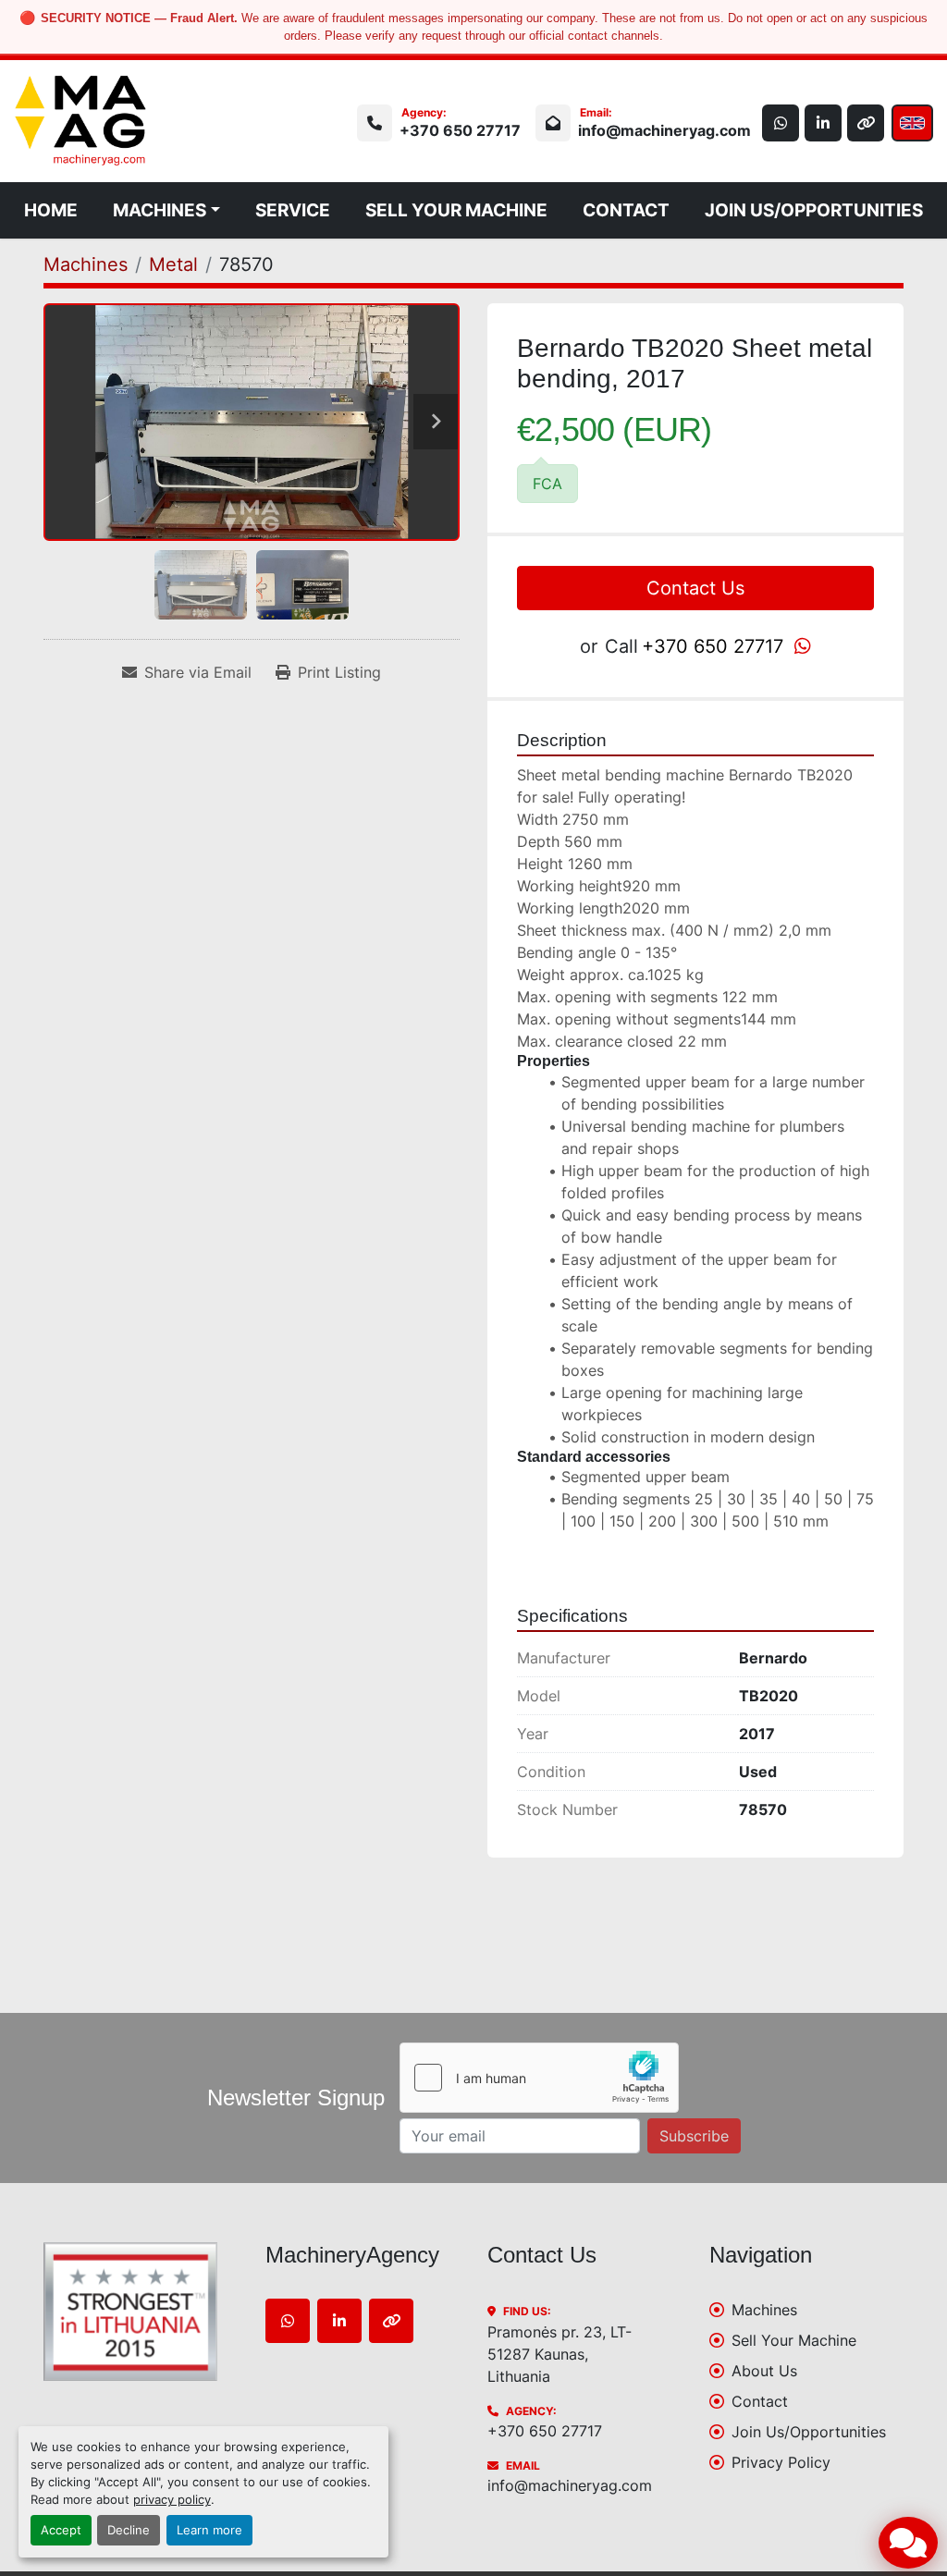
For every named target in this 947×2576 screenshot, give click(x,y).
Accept (61, 2530)
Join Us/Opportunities (814, 210)
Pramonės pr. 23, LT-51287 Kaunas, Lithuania (560, 2354)
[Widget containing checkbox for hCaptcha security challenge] (539, 2078)
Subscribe (694, 2136)
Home (51, 210)
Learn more (209, 2530)
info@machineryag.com (664, 130)
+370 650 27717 (460, 130)
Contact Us (695, 588)
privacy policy (172, 2500)
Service (293, 210)
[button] (166, 210)
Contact (626, 210)
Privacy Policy (781, 2462)
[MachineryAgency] (141, 2312)
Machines (160, 210)
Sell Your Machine (456, 210)
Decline (129, 2530)
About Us (764, 2371)
